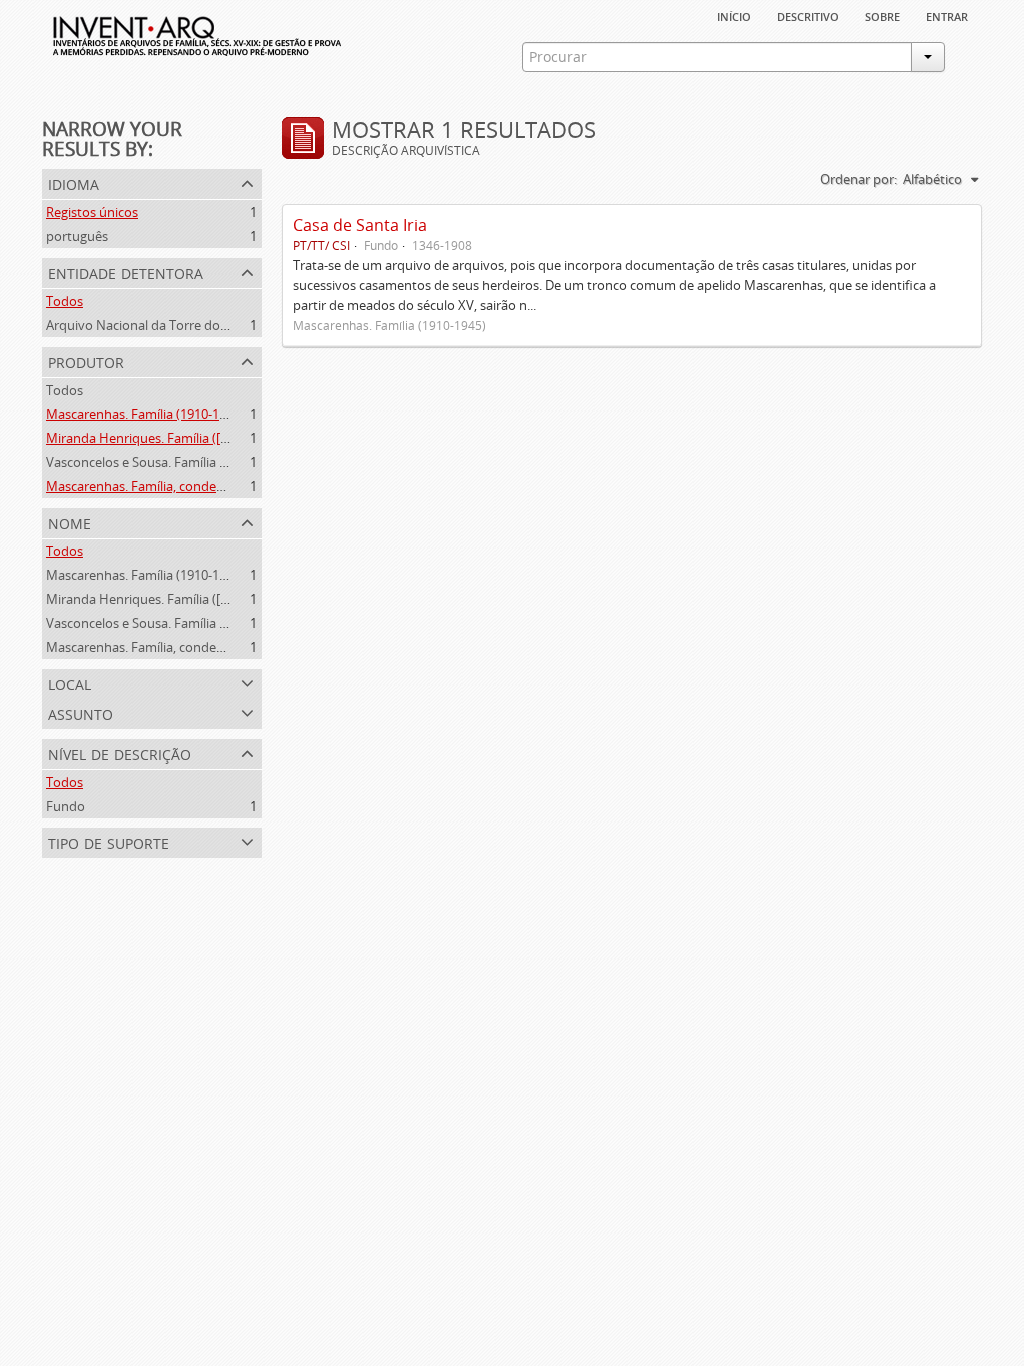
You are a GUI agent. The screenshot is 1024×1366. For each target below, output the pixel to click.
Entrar (947, 15)
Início (734, 15)
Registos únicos (92, 212)
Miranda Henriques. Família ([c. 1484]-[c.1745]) (181, 438)
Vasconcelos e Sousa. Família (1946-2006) (166, 462)
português (77, 236)
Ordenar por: (858, 179)
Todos (64, 301)
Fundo (65, 806)
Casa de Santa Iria (360, 225)
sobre (882, 15)
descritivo (808, 15)
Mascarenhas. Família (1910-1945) (145, 414)
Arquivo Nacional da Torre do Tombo (156, 325)
